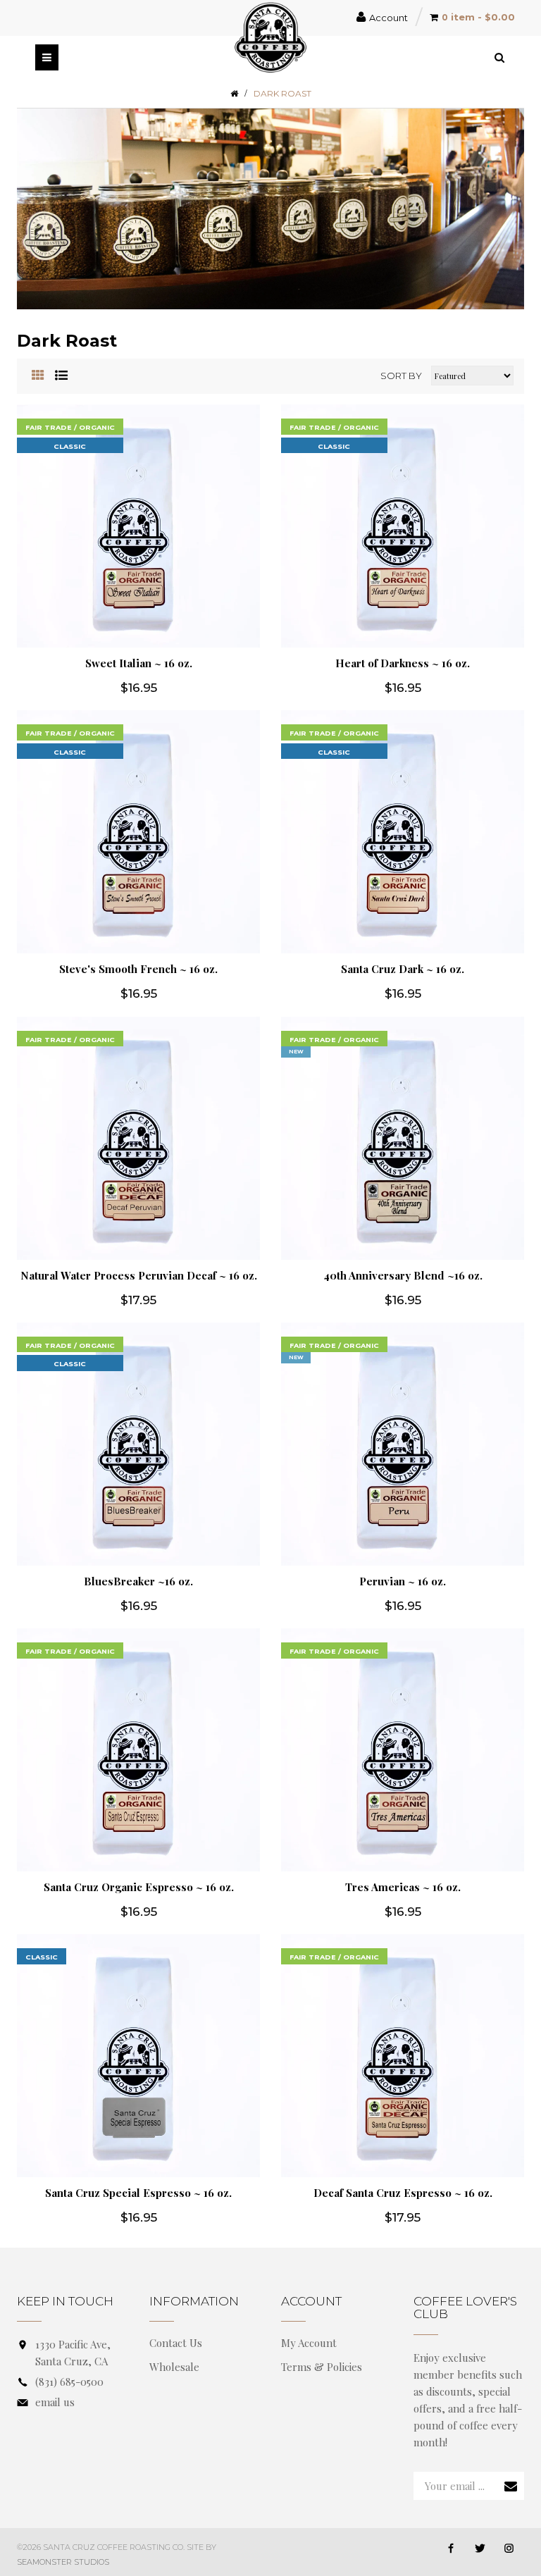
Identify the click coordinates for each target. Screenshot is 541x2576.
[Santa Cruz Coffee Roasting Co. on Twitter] (480, 2549)
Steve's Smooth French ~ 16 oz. (138, 969)
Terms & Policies (322, 2367)
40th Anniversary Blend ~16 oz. (403, 1275)
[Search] (499, 57)
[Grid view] (38, 376)
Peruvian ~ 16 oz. (403, 1581)
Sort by (401, 376)
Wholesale (174, 2367)
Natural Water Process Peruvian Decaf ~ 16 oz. (139, 1275)
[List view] (61, 376)
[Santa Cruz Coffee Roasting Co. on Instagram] (509, 2549)
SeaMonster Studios (63, 2562)
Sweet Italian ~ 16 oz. (139, 663)
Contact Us (176, 2343)
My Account (309, 2343)
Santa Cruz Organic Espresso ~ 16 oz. (139, 1887)
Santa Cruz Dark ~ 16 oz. (403, 969)
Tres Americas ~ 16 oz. (403, 1887)
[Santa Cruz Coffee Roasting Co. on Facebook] (451, 2549)
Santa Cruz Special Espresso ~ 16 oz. (138, 2193)
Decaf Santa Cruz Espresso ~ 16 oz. (403, 2193)
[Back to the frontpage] (234, 93)
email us (55, 2402)
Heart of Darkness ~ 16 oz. (403, 663)
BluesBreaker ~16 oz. (138, 1581)
